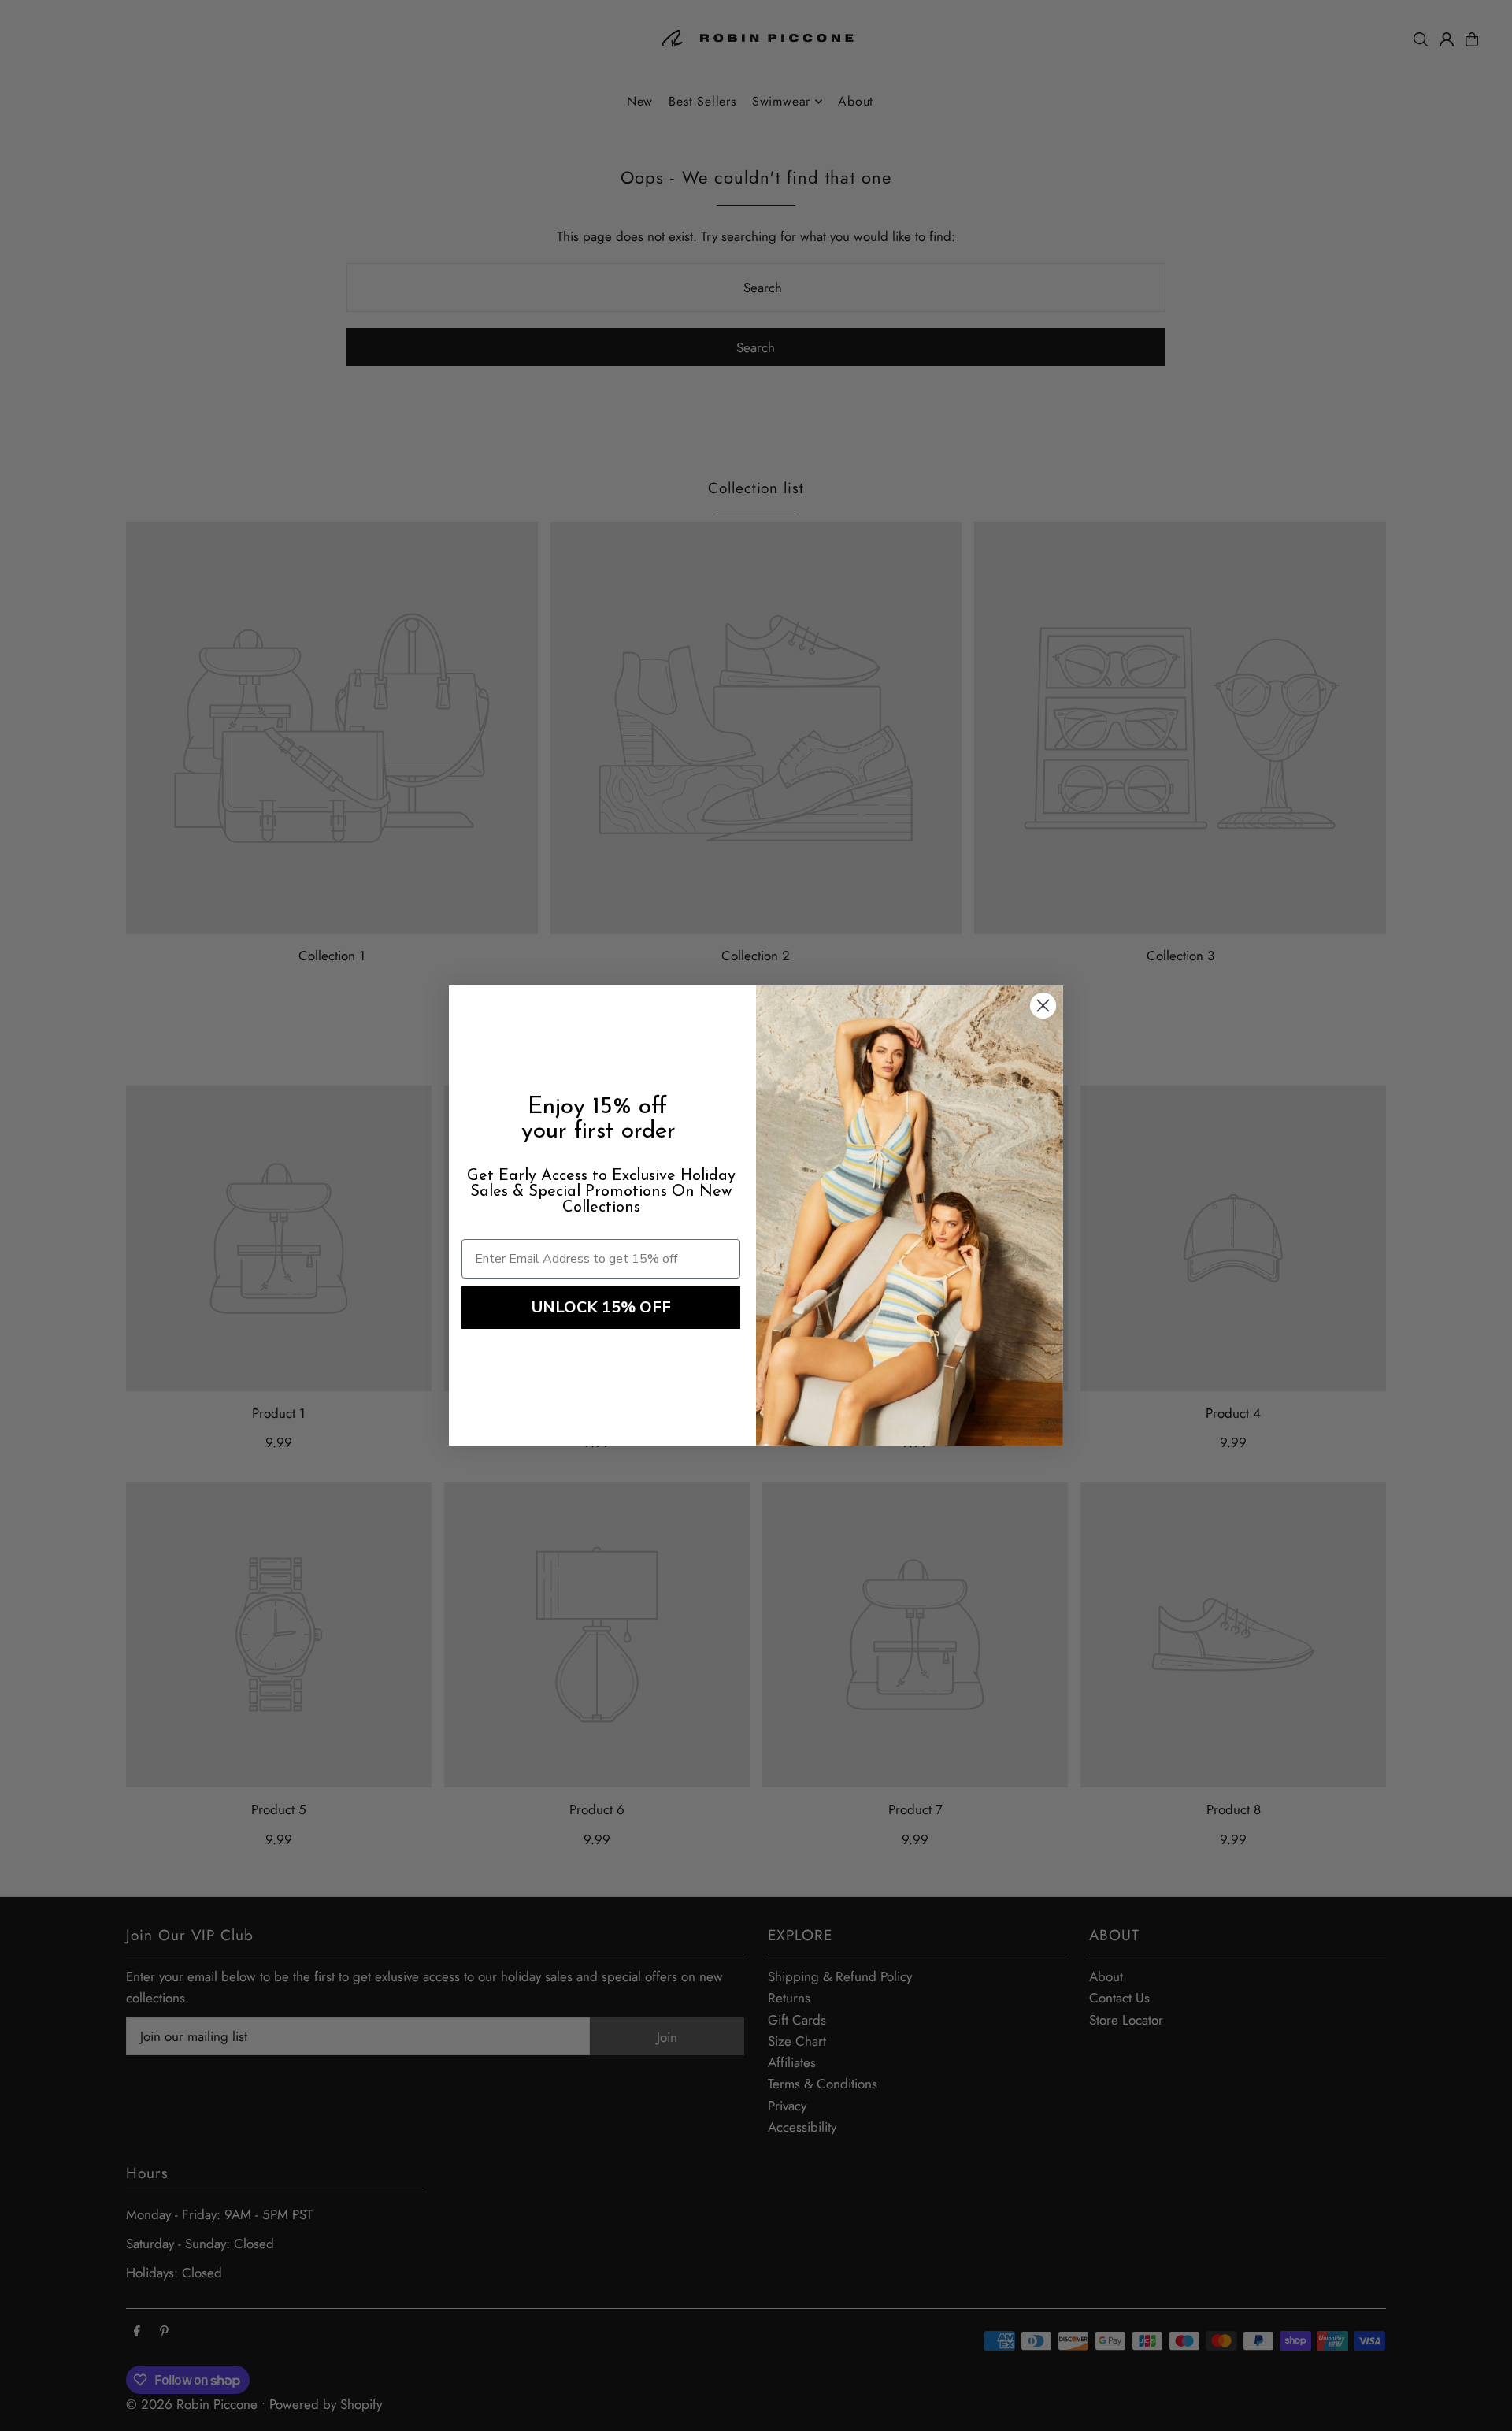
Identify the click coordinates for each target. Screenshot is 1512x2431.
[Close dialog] (1043, 1006)
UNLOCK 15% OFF (601, 1307)
